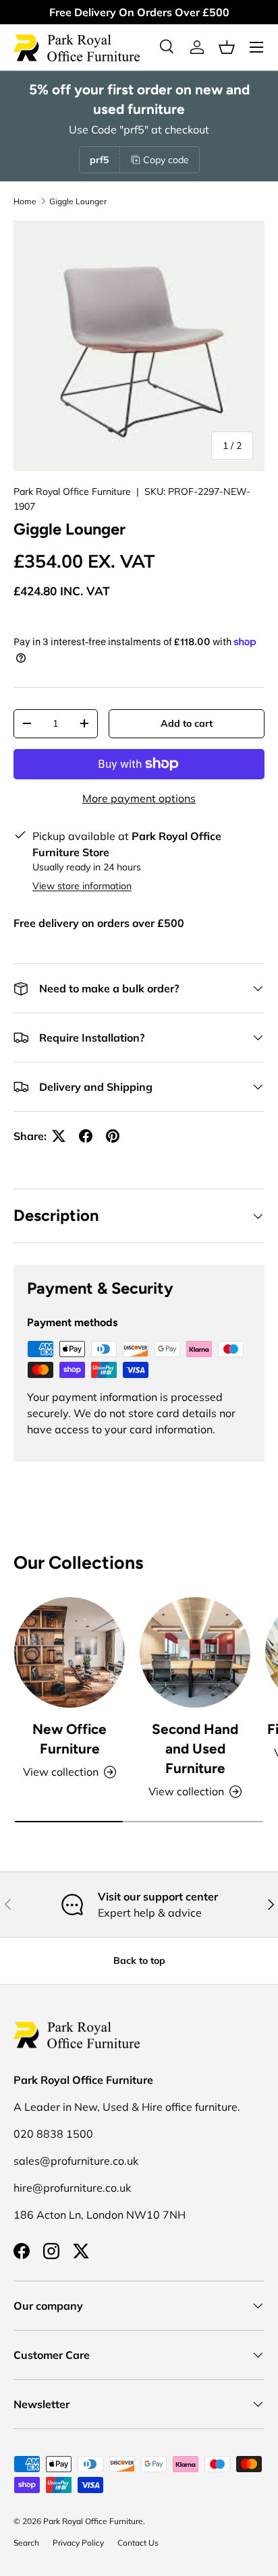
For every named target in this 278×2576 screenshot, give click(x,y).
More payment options (139, 798)
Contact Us (138, 2543)
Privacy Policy (78, 2543)
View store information (82, 886)
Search (26, 2543)
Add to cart (187, 723)
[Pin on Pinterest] (113, 1136)
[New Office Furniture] (69, 1652)
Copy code (166, 160)
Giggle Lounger (78, 201)
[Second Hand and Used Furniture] (195, 1652)
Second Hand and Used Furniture (195, 1748)
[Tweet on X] (59, 1136)
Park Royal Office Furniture (72, 491)
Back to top (139, 1960)
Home (25, 201)
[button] (227, 47)
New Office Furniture (69, 1739)
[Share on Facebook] (86, 1136)
